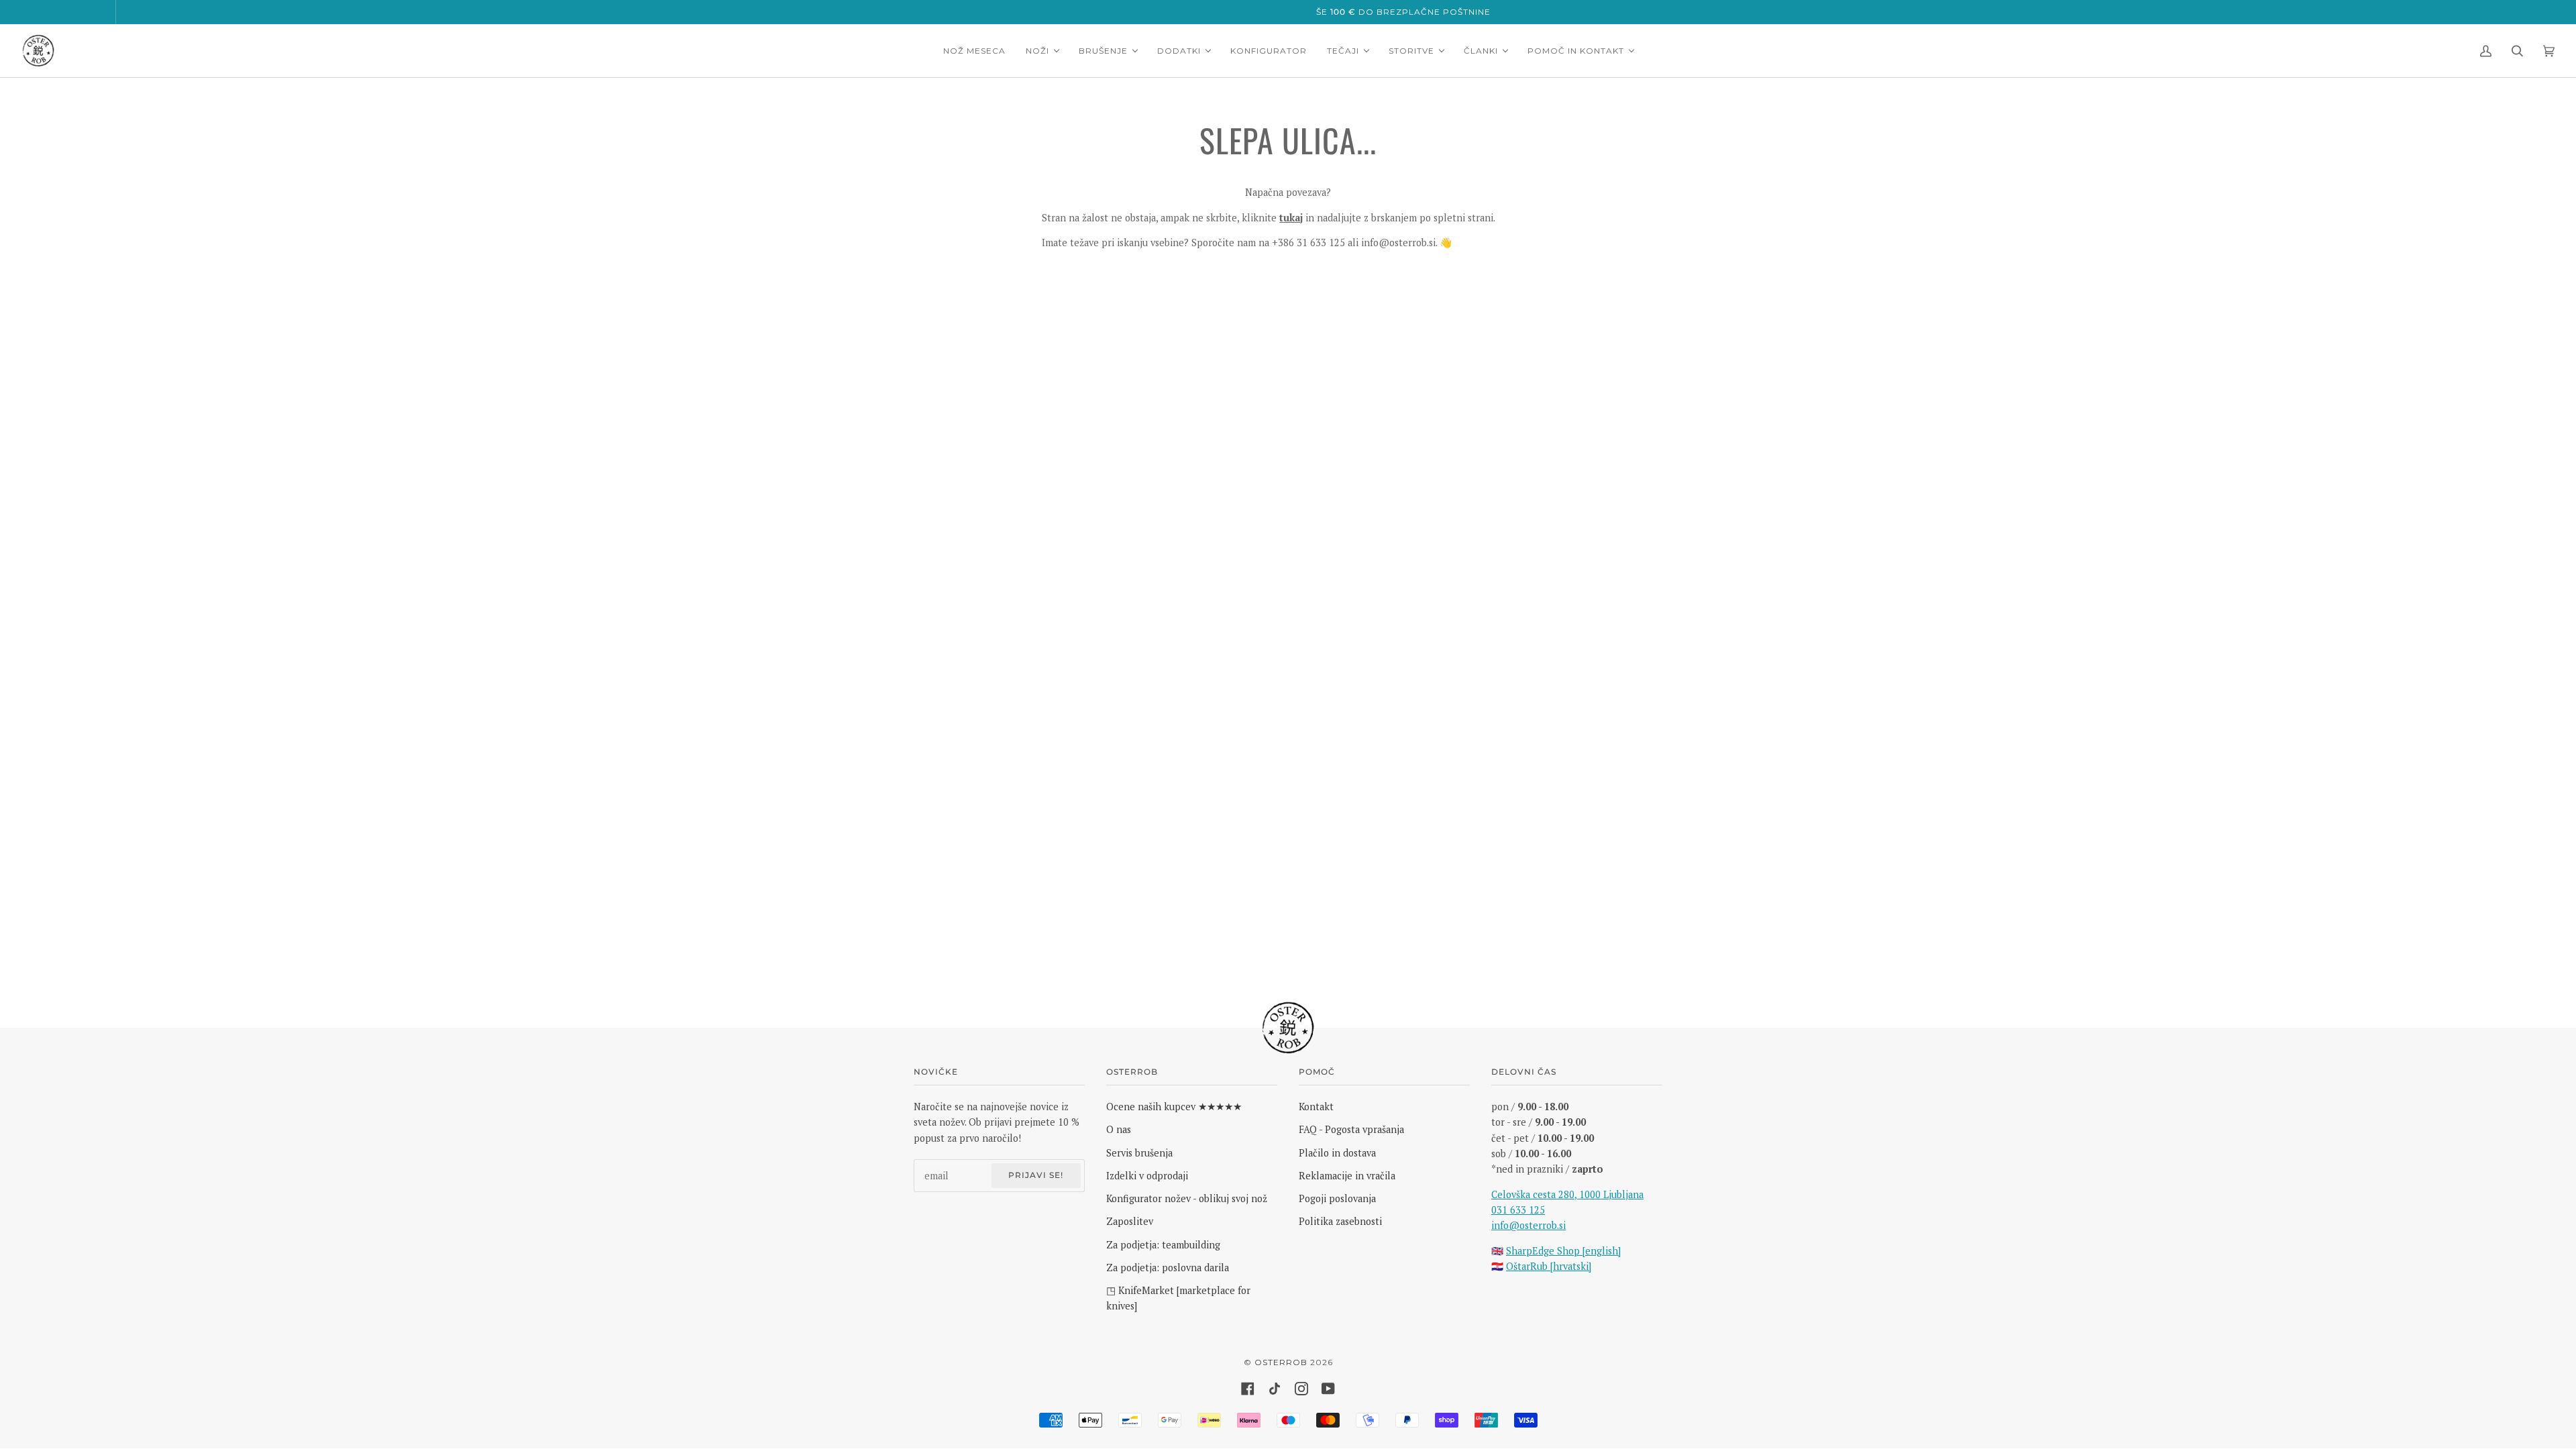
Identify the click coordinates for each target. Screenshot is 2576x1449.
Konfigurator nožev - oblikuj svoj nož (1187, 1198)
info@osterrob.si (1528, 1225)
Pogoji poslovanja (1337, 1198)
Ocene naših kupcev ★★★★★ (1174, 1107)
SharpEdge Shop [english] (1563, 1251)
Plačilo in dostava (1337, 1153)
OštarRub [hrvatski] (1549, 1266)
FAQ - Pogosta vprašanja (1351, 1129)
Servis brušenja (1139, 1153)
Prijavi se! (1036, 1175)
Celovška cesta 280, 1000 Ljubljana (1567, 1194)
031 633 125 (1518, 1210)
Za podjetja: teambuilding (1163, 1245)
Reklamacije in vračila (1347, 1176)
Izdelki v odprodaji (1147, 1176)
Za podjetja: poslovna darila (1168, 1268)
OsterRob (1281, 1362)
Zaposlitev (1130, 1221)
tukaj (1291, 218)
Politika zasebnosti (1340, 1221)
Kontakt (1316, 1107)
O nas (1119, 1129)
